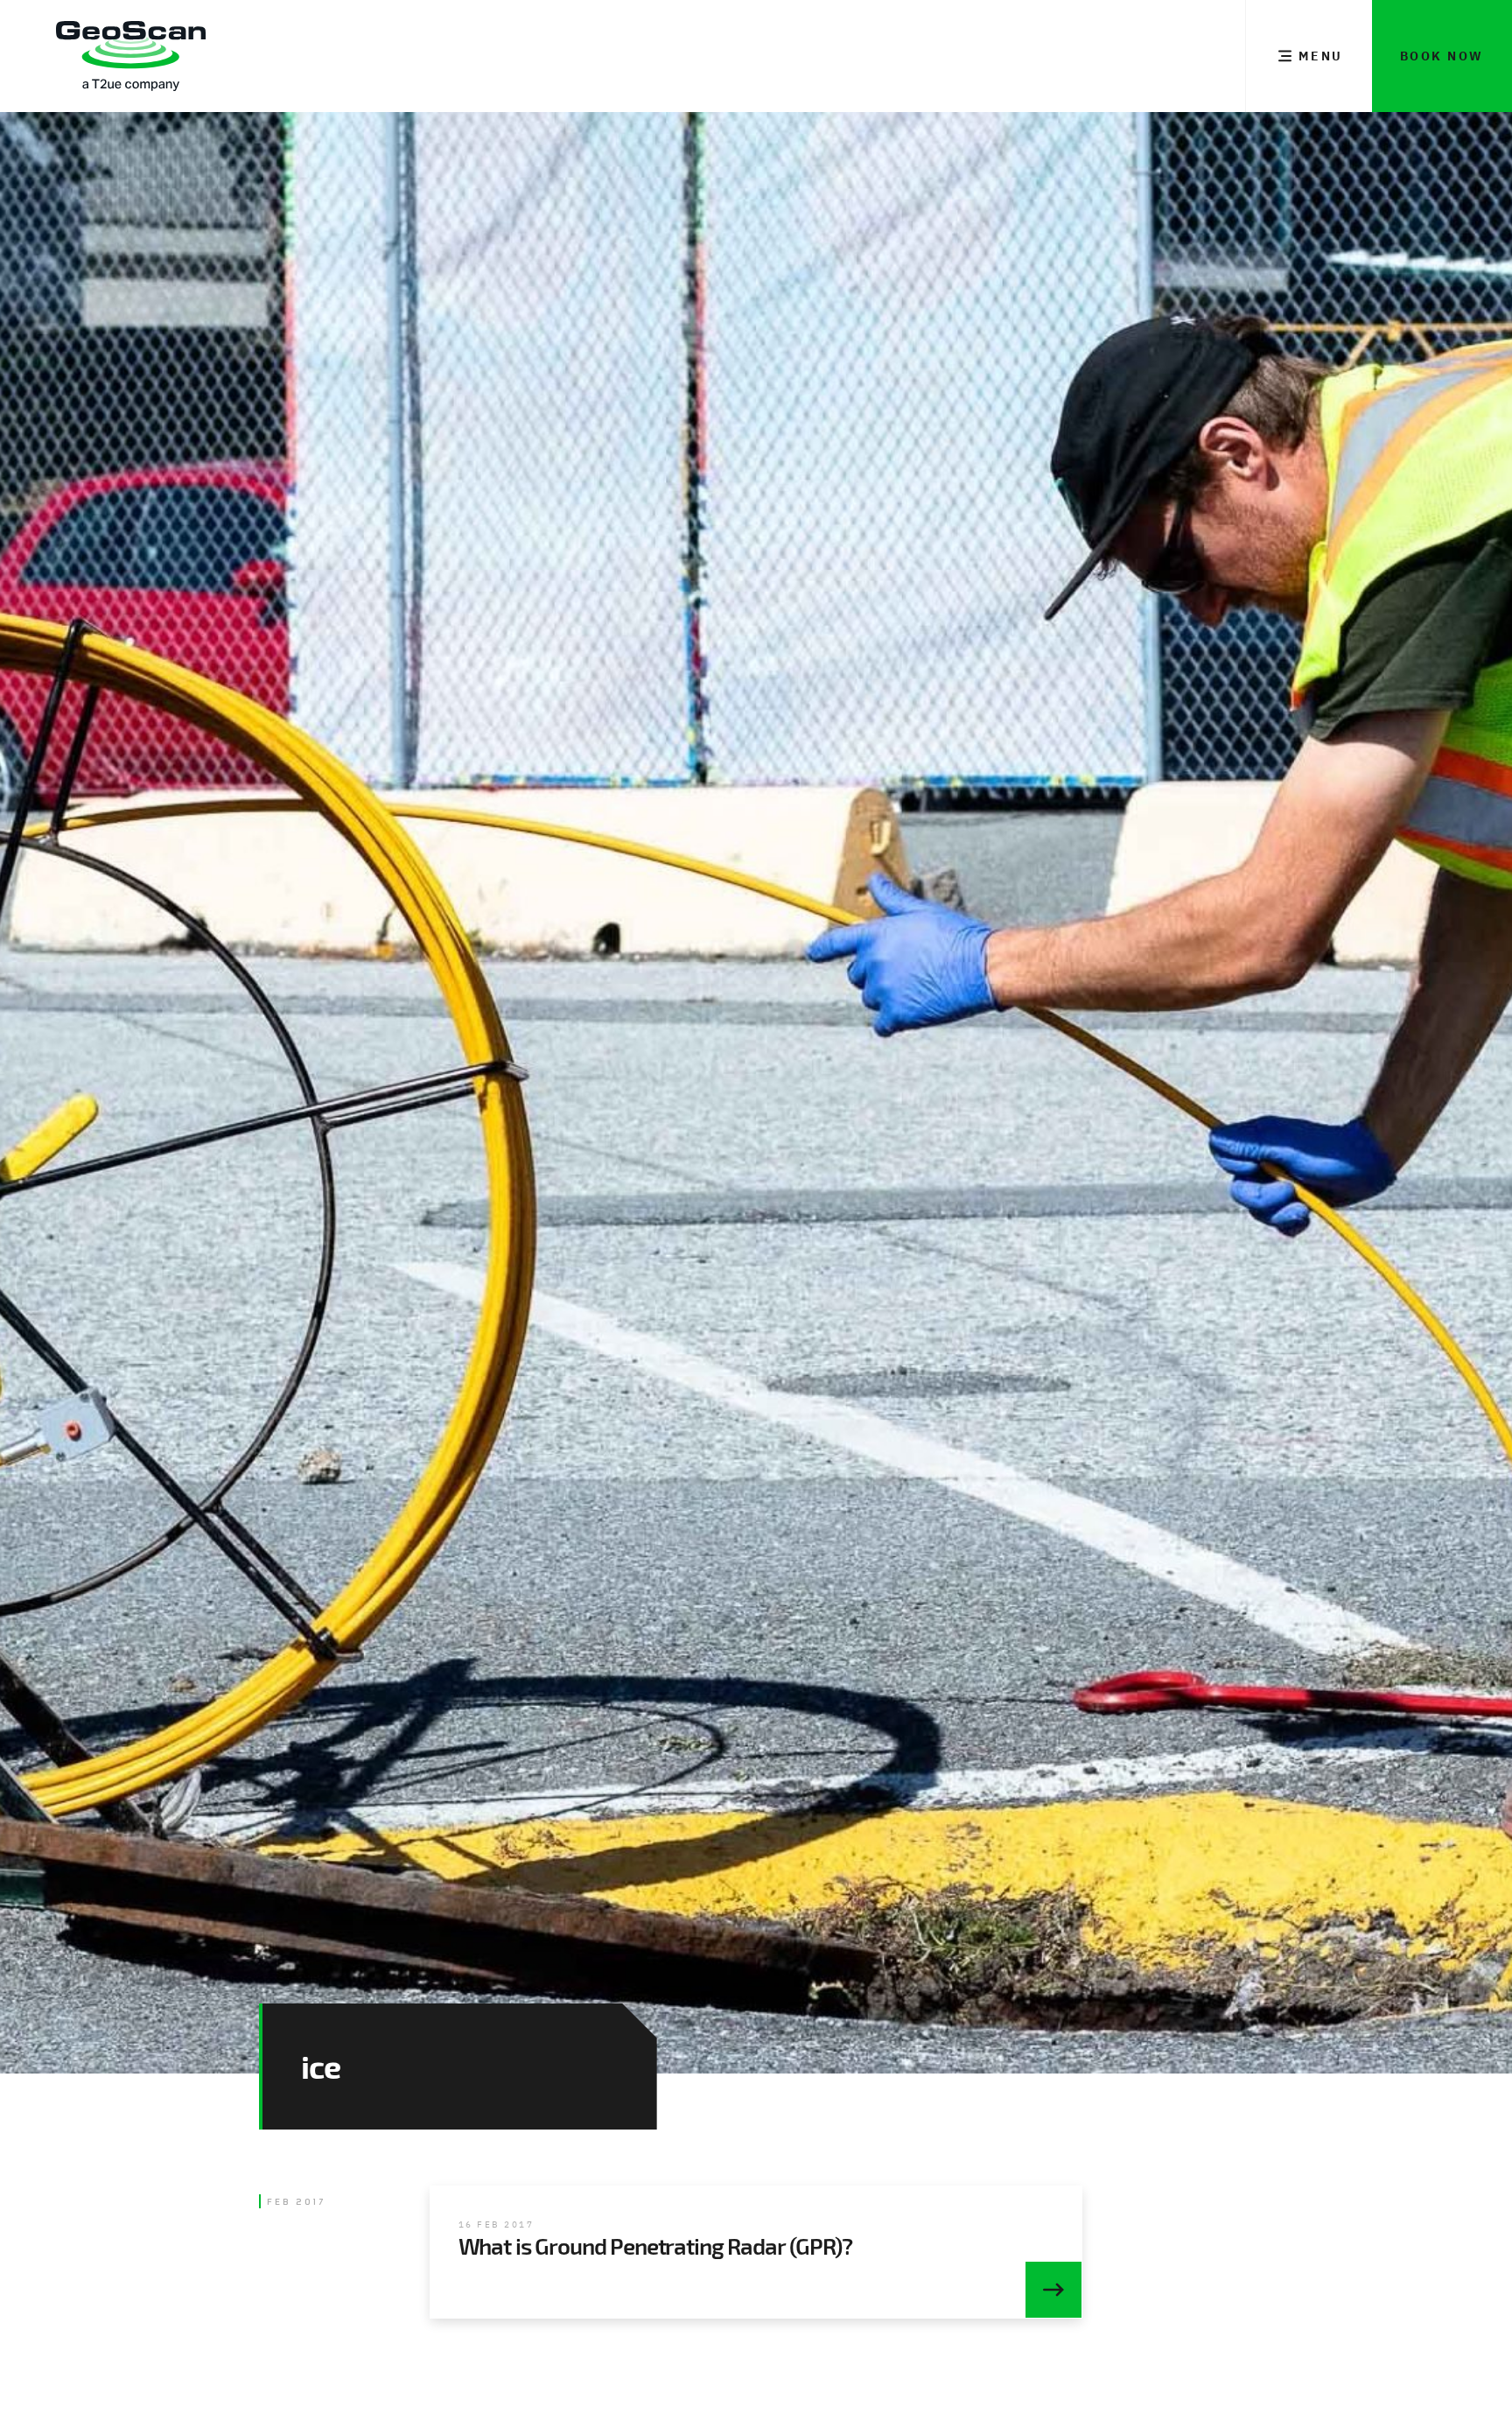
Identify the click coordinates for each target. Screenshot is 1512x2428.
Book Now (1442, 56)
